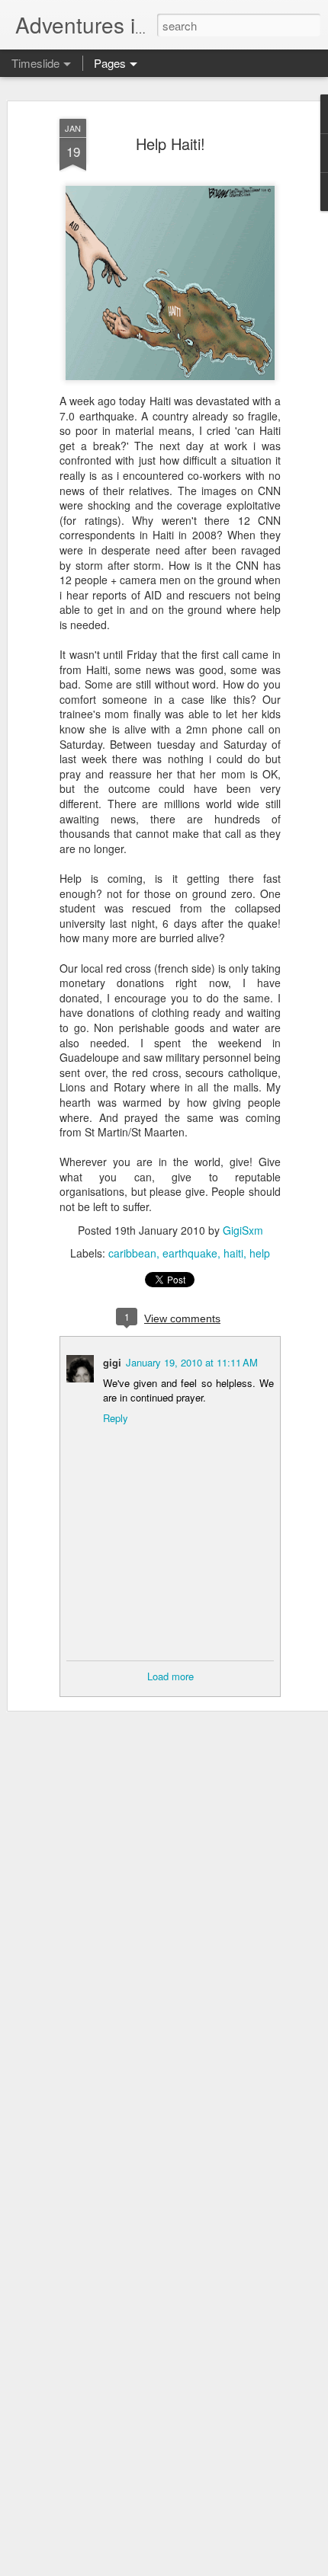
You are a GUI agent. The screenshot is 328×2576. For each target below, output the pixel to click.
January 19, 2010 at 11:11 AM (192, 1362)
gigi (112, 1362)
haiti (233, 1253)
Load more (170, 1676)
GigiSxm (243, 1230)
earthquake (190, 1253)
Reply (116, 1418)
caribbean (132, 1253)
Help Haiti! (170, 144)
